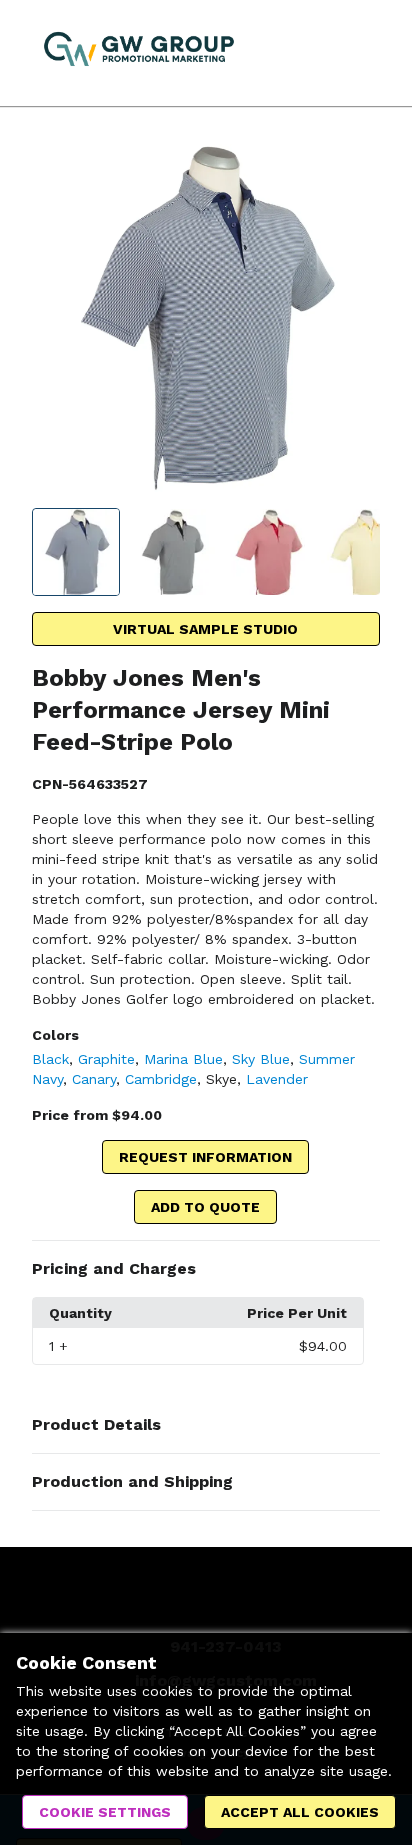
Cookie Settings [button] (105, 1812)
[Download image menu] (355, 169)
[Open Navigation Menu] (357, 53)
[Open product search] (317, 53)
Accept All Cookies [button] (300, 1812)
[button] (206, 1269)
